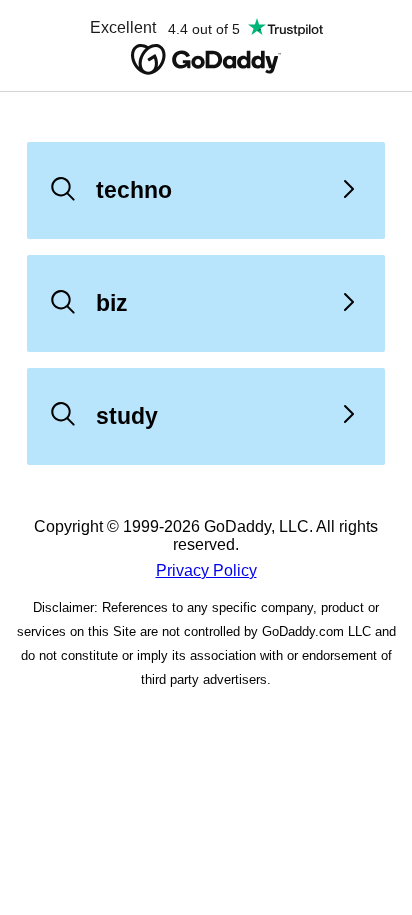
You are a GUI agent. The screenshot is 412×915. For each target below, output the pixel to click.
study (127, 416)
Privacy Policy (206, 570)
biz (112, 303)
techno (134, 190)
